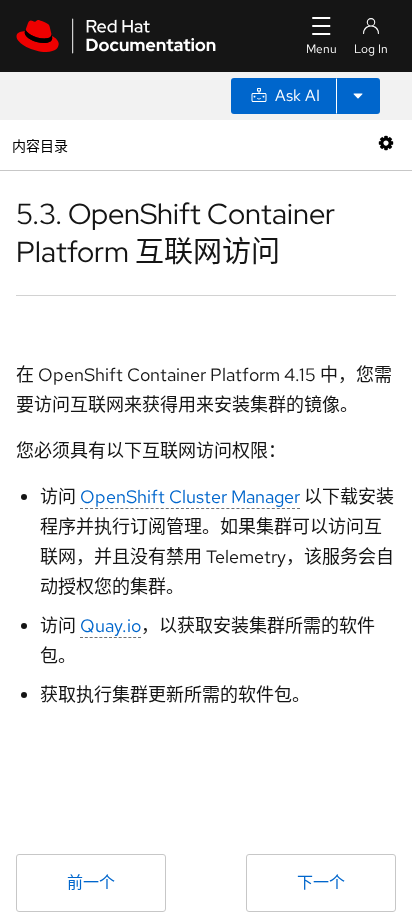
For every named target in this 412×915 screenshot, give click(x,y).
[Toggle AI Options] (358, 96)
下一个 (321, 882)
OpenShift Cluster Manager (190, 496)
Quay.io (110, 625)
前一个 (91, 882)
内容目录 (39, 144)
